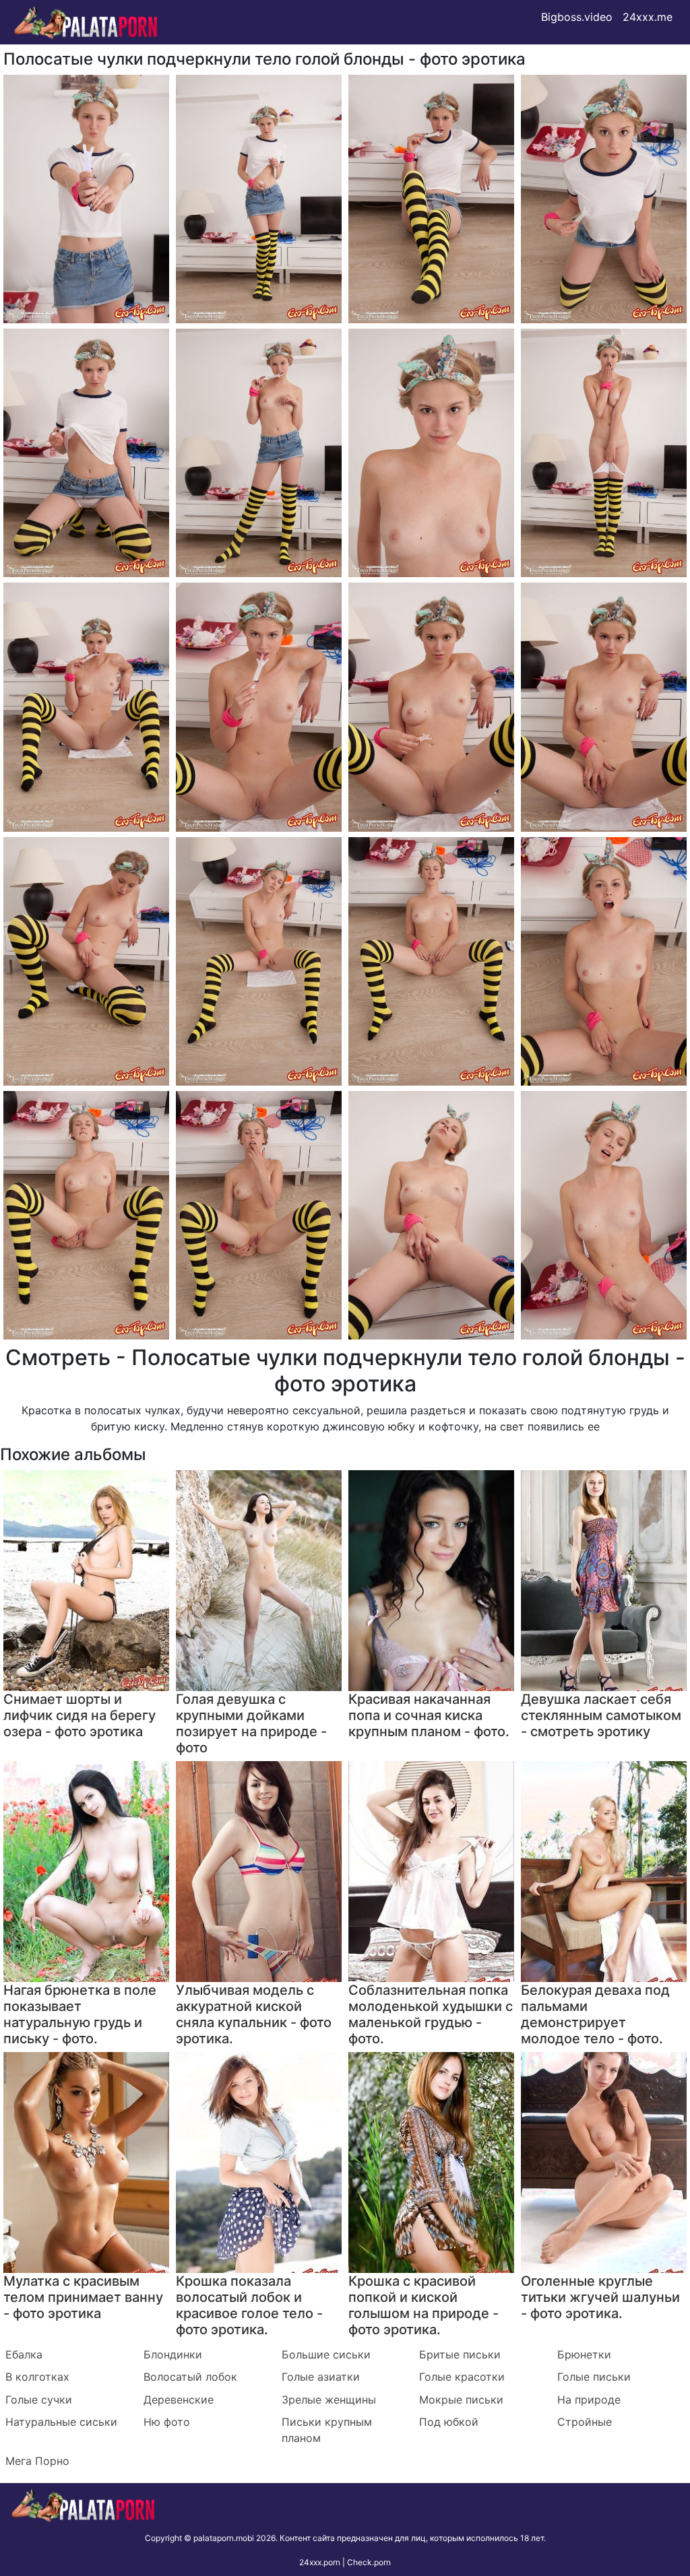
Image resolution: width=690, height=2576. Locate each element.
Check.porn (369, 2562)
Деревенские (179, 2400)
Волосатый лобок (190, 2377)
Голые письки (594, 2377)
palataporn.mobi (224, 2538)
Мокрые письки (461, 2400)
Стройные (585, 2422)
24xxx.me (648, 17)
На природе (589, 2400)
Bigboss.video (577, 17)
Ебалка (24, 2354)
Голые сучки (39, 2400)
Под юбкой (449, 2422)
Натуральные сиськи (61, 2422)
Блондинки (173, 2354)
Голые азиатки (321, 2377)
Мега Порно (37, 2461)
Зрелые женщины (329, 2400)
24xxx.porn (320, 2562)
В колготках (37, 2377)
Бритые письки (460, 2354)
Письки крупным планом (327, 2430)
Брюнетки (584, 2354)
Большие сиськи (326, 2354)
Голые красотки (462, 2377)
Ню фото (167, 2422)
